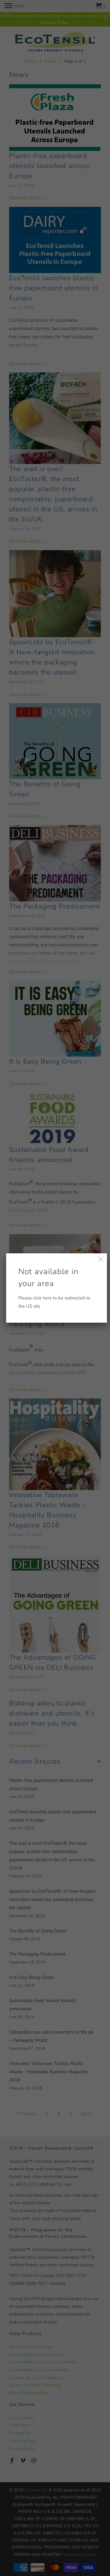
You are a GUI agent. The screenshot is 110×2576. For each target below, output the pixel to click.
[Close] (101, 1260)
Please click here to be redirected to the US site (54, 1288)
